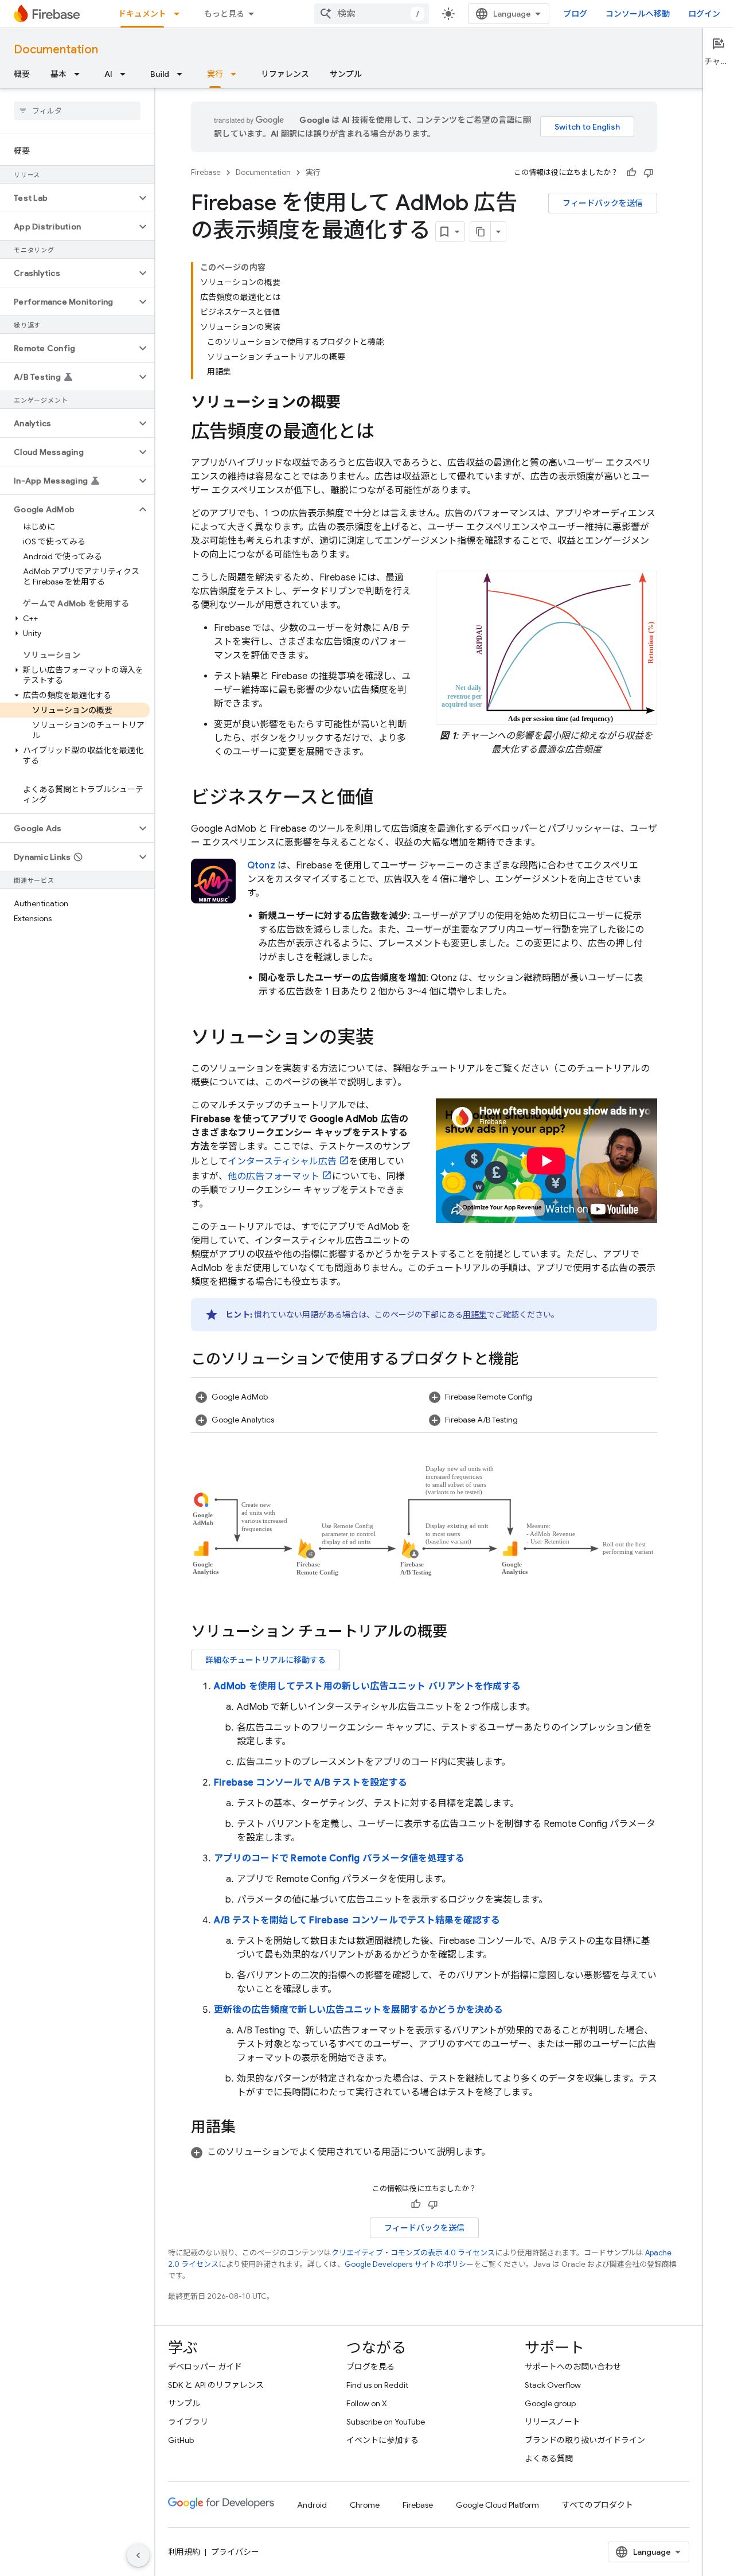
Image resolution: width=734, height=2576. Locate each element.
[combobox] (372, 14)
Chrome (365, 2505)
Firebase (206, 172)
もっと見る (224, 14)
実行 (215, 74)
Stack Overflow (553, 2385)
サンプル (346, 74)
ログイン (704, 14)
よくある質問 (549, 2458)
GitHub (181, 2440)
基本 (58, 74)
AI (108, 74)
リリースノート (553, 2422)
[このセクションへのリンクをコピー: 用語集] (247, 2129)
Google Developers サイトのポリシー (409, 2264)
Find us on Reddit (377, 2385)
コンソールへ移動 (638, 14)
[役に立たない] (649, 173)
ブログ (575, 14)
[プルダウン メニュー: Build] (183, 74)
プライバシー (235, 2552)
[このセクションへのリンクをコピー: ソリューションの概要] (353, 403)
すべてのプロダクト (598, 2505)
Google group (550, 2403)
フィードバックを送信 (603, 203)
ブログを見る (370, 2367)
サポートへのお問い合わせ (573, 2367)
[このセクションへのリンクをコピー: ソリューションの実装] (385, 1039)
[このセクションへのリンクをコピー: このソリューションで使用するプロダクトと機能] (530, 1360)
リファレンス (285, 74)
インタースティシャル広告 (282, 1162)
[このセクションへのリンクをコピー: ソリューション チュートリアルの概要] (459, 1633)
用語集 (475, 1315)
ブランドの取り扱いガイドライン (585, 2440)
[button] (68, 198)
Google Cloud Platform (497, 2505)
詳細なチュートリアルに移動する (266, 1660)
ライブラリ (188, 2422)
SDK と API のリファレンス (216, 2385)
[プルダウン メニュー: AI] (126, 74)
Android (312, 2505)
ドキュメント (142, 14)
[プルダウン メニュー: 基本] (80, 74)
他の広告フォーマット (274, 1176)
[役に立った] (631, 173)
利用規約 (184, 2552)
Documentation (56, 50)
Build (160, 74)
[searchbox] (77, 111)
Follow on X (367, 2403)
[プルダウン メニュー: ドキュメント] (180, 14)
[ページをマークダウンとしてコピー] (481, 232)
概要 (22, 74)
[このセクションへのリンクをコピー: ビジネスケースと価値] (385, 799)
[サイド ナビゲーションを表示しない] (138, 2555)
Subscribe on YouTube (386, 2422)
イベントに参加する (382, 2440)
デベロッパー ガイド (205, 2367)
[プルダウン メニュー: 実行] (237, 74)
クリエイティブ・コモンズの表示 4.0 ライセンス (413, 2253)
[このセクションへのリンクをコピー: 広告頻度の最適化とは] (386, 433)
